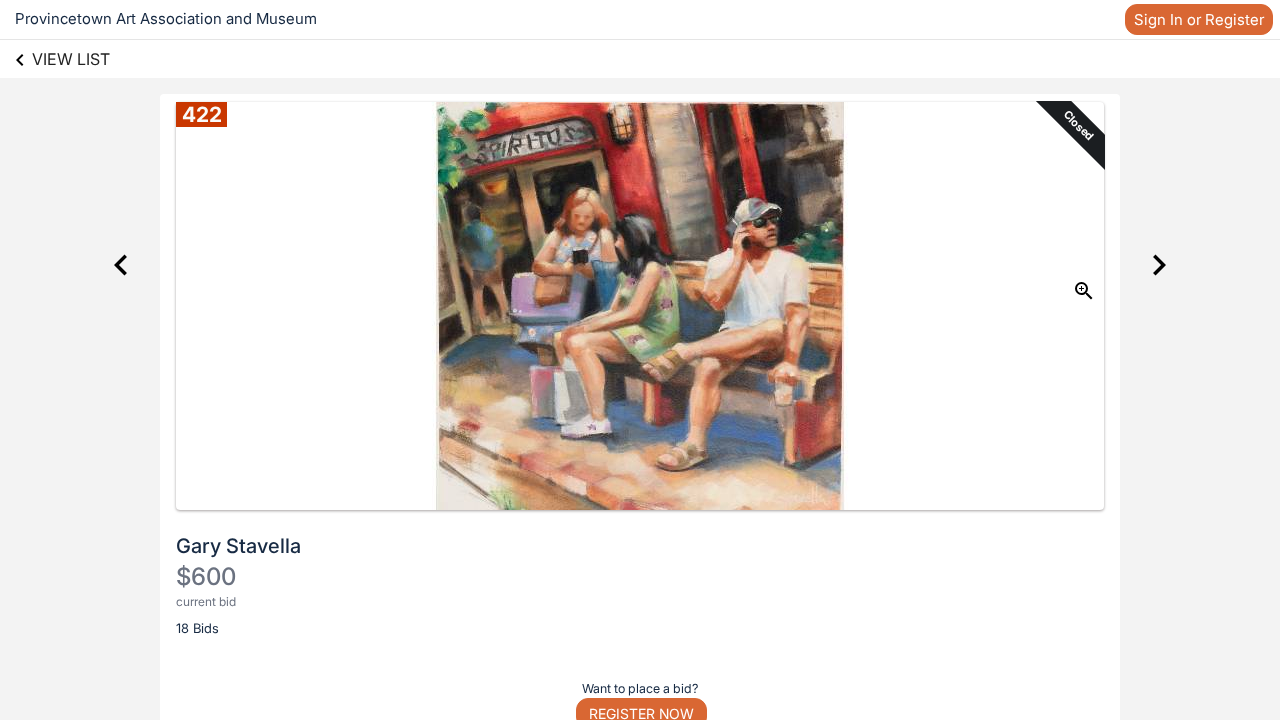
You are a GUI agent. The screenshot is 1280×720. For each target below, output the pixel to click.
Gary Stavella (238, 546)
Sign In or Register (1199, 19)
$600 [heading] (206, 576)
